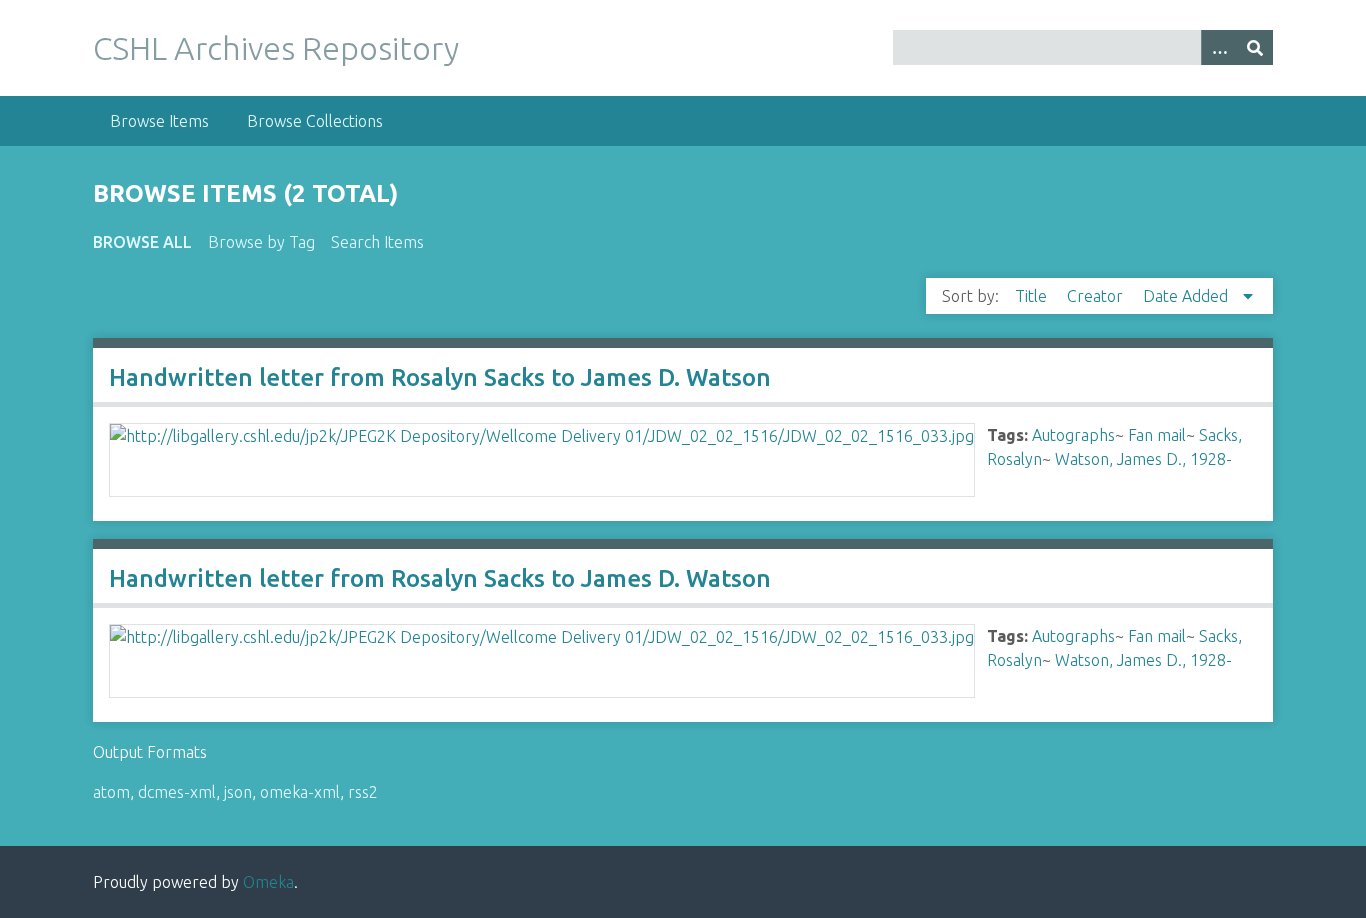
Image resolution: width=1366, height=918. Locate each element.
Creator (1097, 296)
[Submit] (1255, 47)
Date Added (1187, 296)
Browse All (142, 242)
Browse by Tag (261, 242)
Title (1033, 296)
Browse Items (159, 121)
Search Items (377, 242)
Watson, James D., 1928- (1143, 459)
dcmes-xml (177, 792)
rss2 (363, 792)
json (238, 792)
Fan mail (1157, 435)
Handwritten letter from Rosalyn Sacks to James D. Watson (440, 377)
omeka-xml (300, 792)
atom (111, 792)
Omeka (268, 882)
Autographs (1073, 435)
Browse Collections (315, 121)
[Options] (1219, 47)
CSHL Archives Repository (276, 48)
